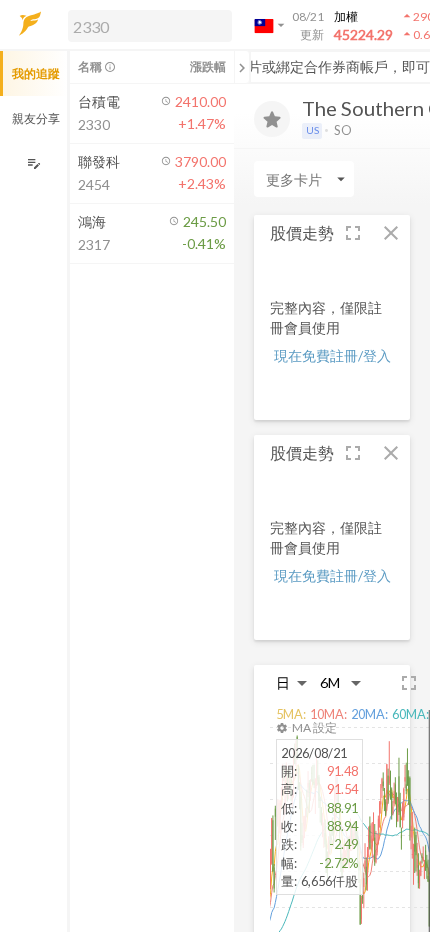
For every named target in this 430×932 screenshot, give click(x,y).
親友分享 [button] (36, 118)
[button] (146, 25)
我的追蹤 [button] (36, 73)
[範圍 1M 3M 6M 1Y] (341, 682)
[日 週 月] (292, 682)
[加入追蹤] (272, 119)
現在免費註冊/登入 (332, 355)
